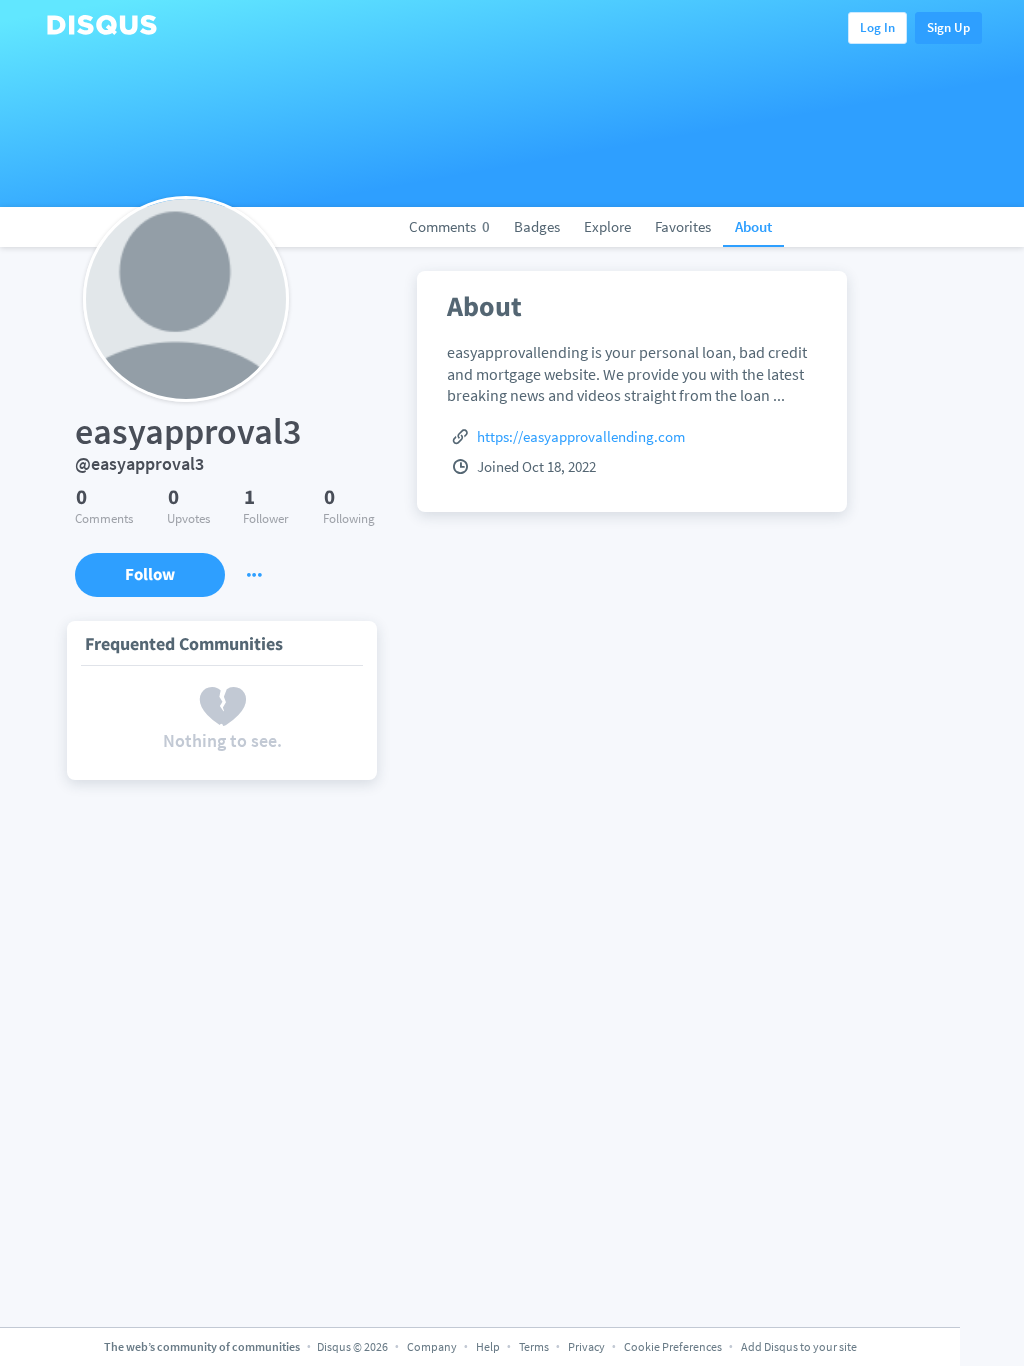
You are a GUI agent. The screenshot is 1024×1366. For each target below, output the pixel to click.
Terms (534, 1346)
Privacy (586, 1346)
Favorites (683, 226)
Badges (537, 226)
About (753, 226)
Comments (449, 226)
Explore (607, 226)
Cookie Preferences (674, 1346)
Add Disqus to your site (799, 1346)
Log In (877, 27)
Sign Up (948, 27)
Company (432, 1346)
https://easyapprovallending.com (581, 436)
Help (488, 1346)
